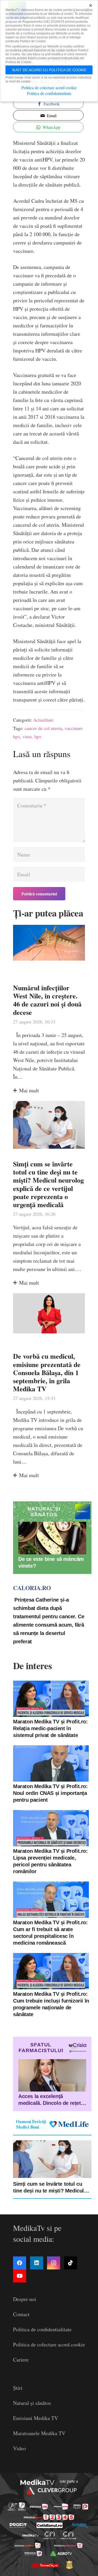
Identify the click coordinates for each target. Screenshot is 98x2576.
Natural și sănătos (32, 2403)
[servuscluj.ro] (45, 2565)
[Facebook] (20, 2263)
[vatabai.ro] (69, 2565)
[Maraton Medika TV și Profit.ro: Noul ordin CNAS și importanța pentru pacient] (51, 1763)
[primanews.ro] (61, 2507)
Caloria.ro (32, 1588)
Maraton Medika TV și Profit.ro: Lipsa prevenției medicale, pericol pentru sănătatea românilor (50, 1861)
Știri (18, 2388)
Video (19, 2448)
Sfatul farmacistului (41, 2048)
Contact (21, 2314)
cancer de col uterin (43, 728)
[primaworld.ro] (33, 2554)
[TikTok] (71, 2263)
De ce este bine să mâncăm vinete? (51, 1562)
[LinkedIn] (37, 2263)
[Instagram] (54, 2263)
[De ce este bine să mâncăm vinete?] (52, 1538)
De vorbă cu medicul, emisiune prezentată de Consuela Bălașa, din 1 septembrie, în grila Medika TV (47, 1372)
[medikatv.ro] (30, 2536)
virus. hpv (32, 736)
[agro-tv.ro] (61, 2554)
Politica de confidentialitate (42, 2329)
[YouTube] (20, 2276)
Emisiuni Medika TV (36, 2418)
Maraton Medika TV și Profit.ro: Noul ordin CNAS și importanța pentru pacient (50, 1793)
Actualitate (43, 720)
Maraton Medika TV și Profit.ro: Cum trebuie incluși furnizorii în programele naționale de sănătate (51, 2004)
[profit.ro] (18, 2525)
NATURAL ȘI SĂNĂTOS (44, 1512)
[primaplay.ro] (81, 2507)
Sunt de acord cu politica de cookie (49, 70)
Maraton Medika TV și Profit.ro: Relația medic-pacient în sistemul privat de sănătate (50, 1728)
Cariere (21, 2360)
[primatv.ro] (12, 2506)
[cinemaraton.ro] (50, 2535)
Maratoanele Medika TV (39, 2433)
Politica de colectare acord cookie (49, 2344)
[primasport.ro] (49, 2517)
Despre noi (25, 2299)
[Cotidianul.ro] (50, 2525)
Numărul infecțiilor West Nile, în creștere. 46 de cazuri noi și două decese (47, 1000)
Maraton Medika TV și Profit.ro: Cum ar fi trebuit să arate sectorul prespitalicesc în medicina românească (50, 1933)
